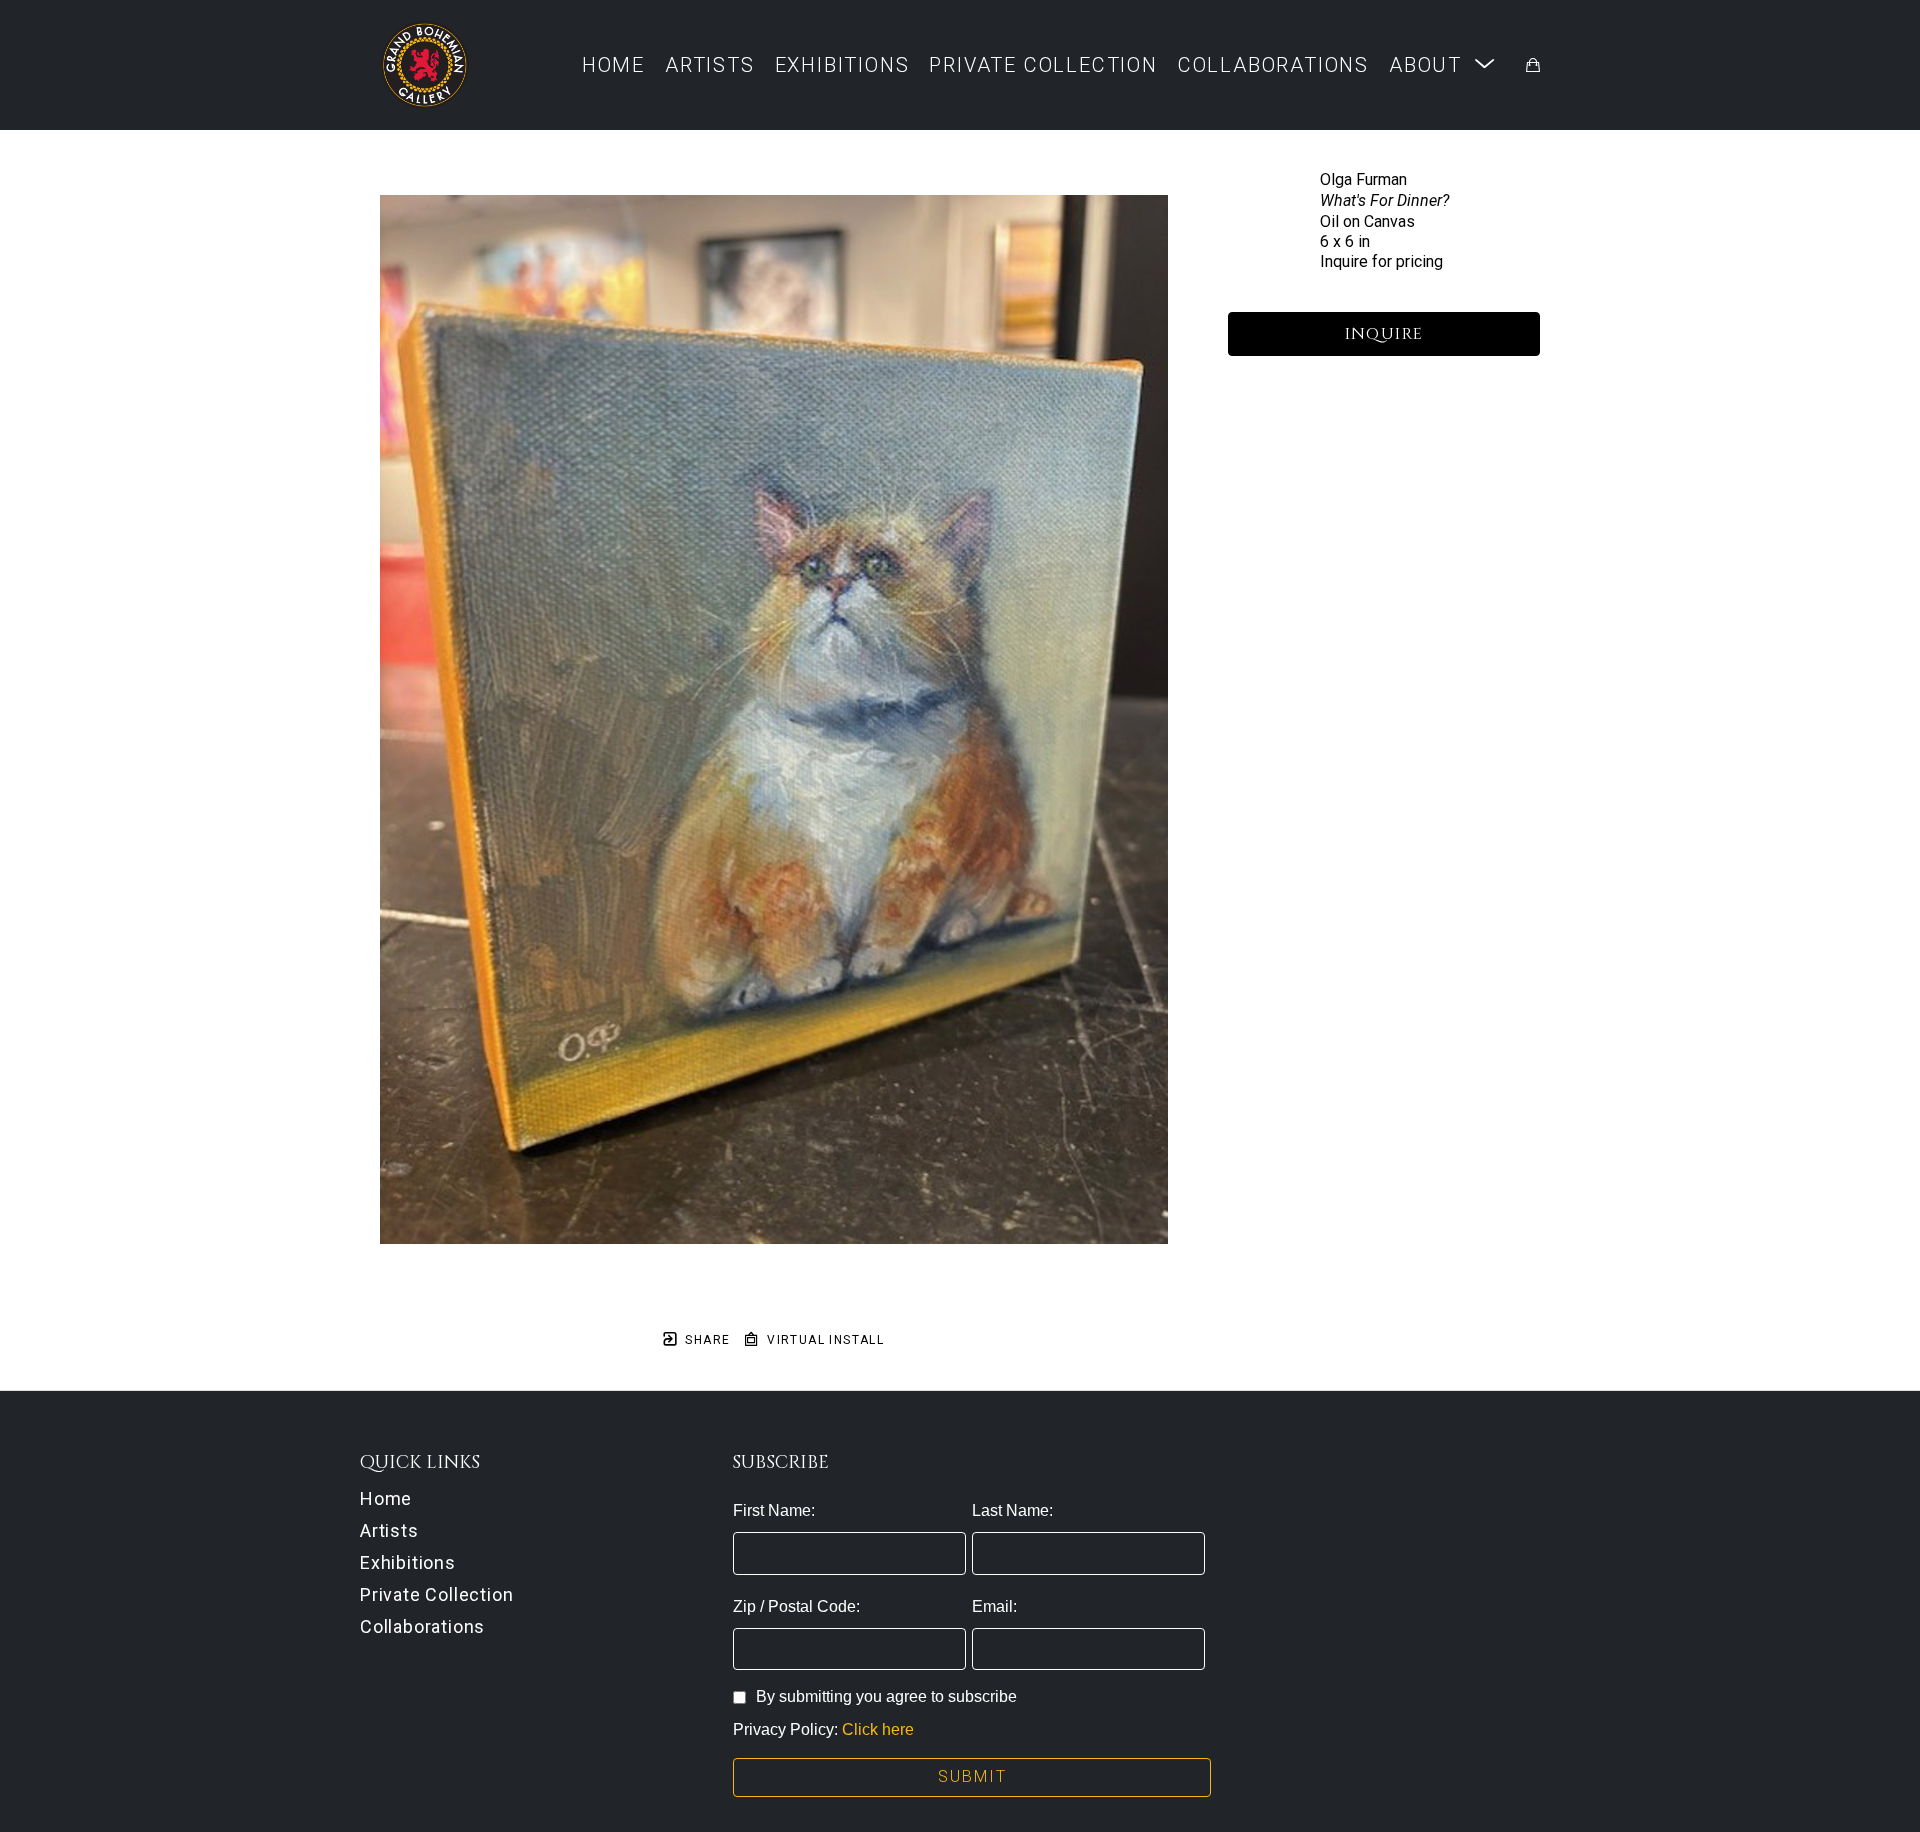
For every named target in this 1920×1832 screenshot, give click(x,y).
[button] (1442, 64)
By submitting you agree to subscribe (886, 1696)
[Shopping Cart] (1533, 65)
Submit (972, 1776)
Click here (878, 1729)
